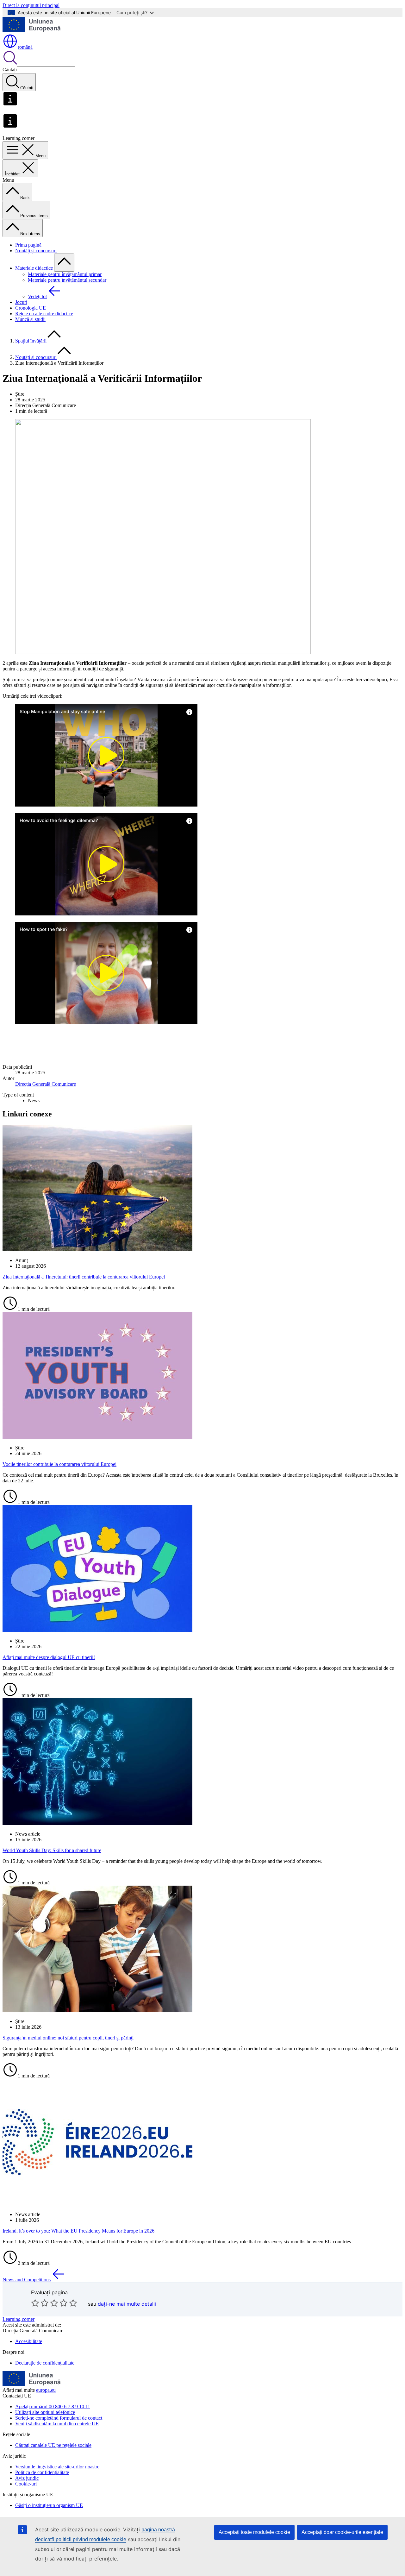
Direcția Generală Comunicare (46, 1084)
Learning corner (19, 2319)
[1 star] (35, 2303)
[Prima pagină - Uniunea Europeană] (32, 31)
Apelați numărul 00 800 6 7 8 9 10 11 (53, 2406)
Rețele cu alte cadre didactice (44, 314)
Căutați (10, 69)
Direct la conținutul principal (31, 5)
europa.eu (46, 2390)
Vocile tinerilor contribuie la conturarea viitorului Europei (59, 1464)
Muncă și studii (30, 319)
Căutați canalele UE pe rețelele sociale (53, 2445)
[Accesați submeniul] (64, 263)
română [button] (25, 47)
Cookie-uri (26, 2484)
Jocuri (21, 302)
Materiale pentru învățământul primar (65, 274)
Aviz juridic (27, 2478)
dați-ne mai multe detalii (127, 2304)
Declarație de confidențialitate (45, 2363)
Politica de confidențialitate (42, 2472)
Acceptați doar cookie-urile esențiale (342, 2532)
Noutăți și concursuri (36, 251)
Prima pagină (28, 245)
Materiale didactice (35, 268)
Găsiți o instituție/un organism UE (49, 2505)
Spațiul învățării (31, 341)
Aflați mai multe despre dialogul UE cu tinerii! (49, 1657)
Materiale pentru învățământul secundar (67, 280)
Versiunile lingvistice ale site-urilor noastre (57, 2467)
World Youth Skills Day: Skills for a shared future (52, 1850)
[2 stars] (40, 2303)
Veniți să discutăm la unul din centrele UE (57, 2424)
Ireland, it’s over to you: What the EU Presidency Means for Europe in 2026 (78, 2231)
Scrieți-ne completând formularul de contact (59, 2418)
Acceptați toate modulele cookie (254, 2532)
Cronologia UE (31, 308)
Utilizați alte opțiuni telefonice (45, 2412)
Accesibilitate (29, 2341)
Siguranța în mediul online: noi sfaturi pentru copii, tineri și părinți (68, 2038)
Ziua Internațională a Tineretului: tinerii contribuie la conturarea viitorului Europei (84, 1277)
